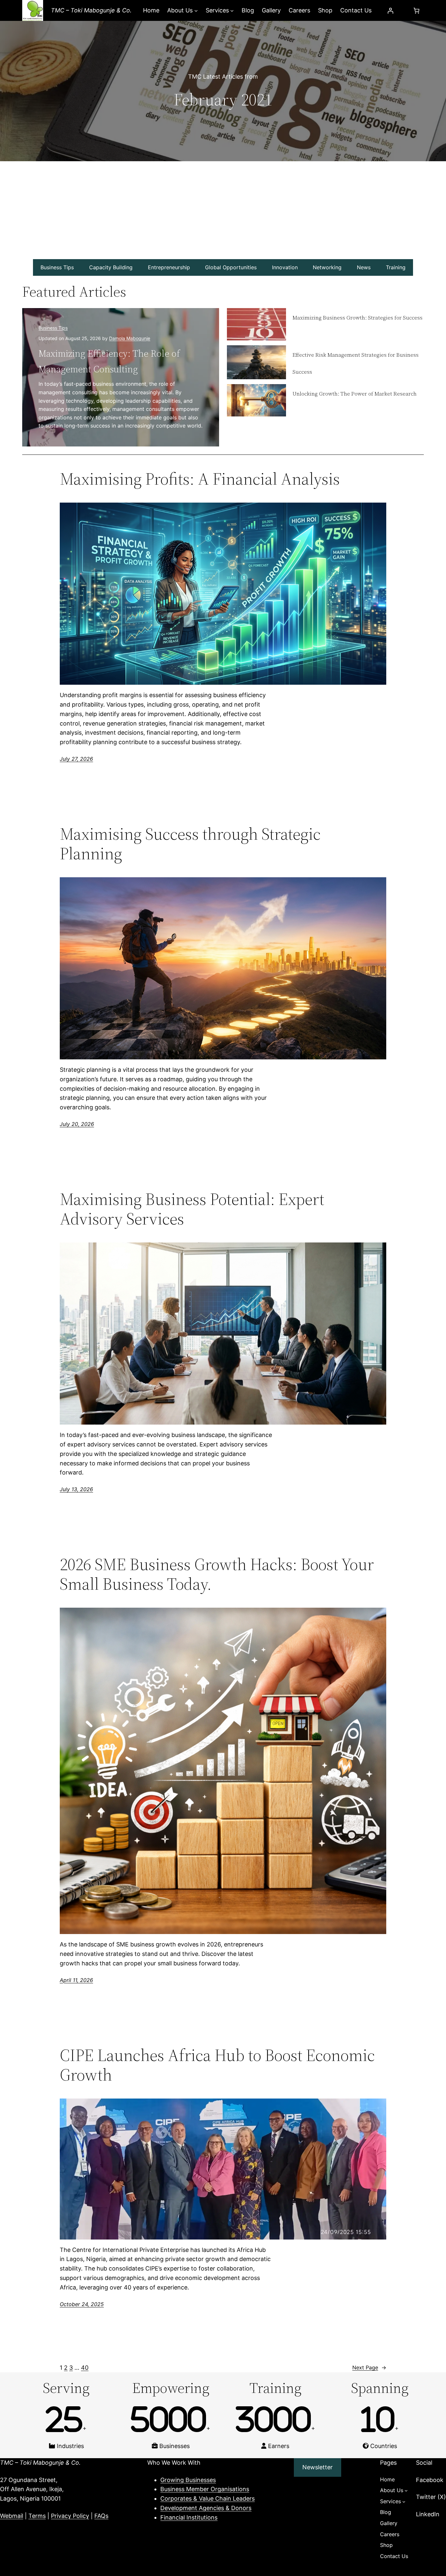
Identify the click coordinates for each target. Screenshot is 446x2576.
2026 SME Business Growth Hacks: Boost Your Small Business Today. (217, 1574)
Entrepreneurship (169, 267)
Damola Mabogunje (130, 338)
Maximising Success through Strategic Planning (190, 844)
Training (396, 267)
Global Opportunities (231, 267)
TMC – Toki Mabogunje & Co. (91, 10)
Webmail (12, 2516)
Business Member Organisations (205, 2489)
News (364, 267)
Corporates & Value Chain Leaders (207, 2498)
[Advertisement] (223, 210)
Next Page (369, 2367)
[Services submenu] (232, 11)
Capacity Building (111, 267)
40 (85, 2368)
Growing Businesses (188, 2480)
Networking (327, 267)
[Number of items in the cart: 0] (416, 11)
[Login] (390, 11)
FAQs (101, 2516)
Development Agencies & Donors (206, 2508)
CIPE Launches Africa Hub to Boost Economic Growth (217, 2065)
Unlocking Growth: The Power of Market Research (355, 394)
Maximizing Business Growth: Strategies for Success (358, 318)
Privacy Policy (70, 2516)
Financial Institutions (189, 2517)
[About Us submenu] (196, 11)
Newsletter (318, 2467)
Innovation (285, 267)
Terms (37, 2516)
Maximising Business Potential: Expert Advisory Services (192, 1209)
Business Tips (57, 267)
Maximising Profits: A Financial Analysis (200, 479)
